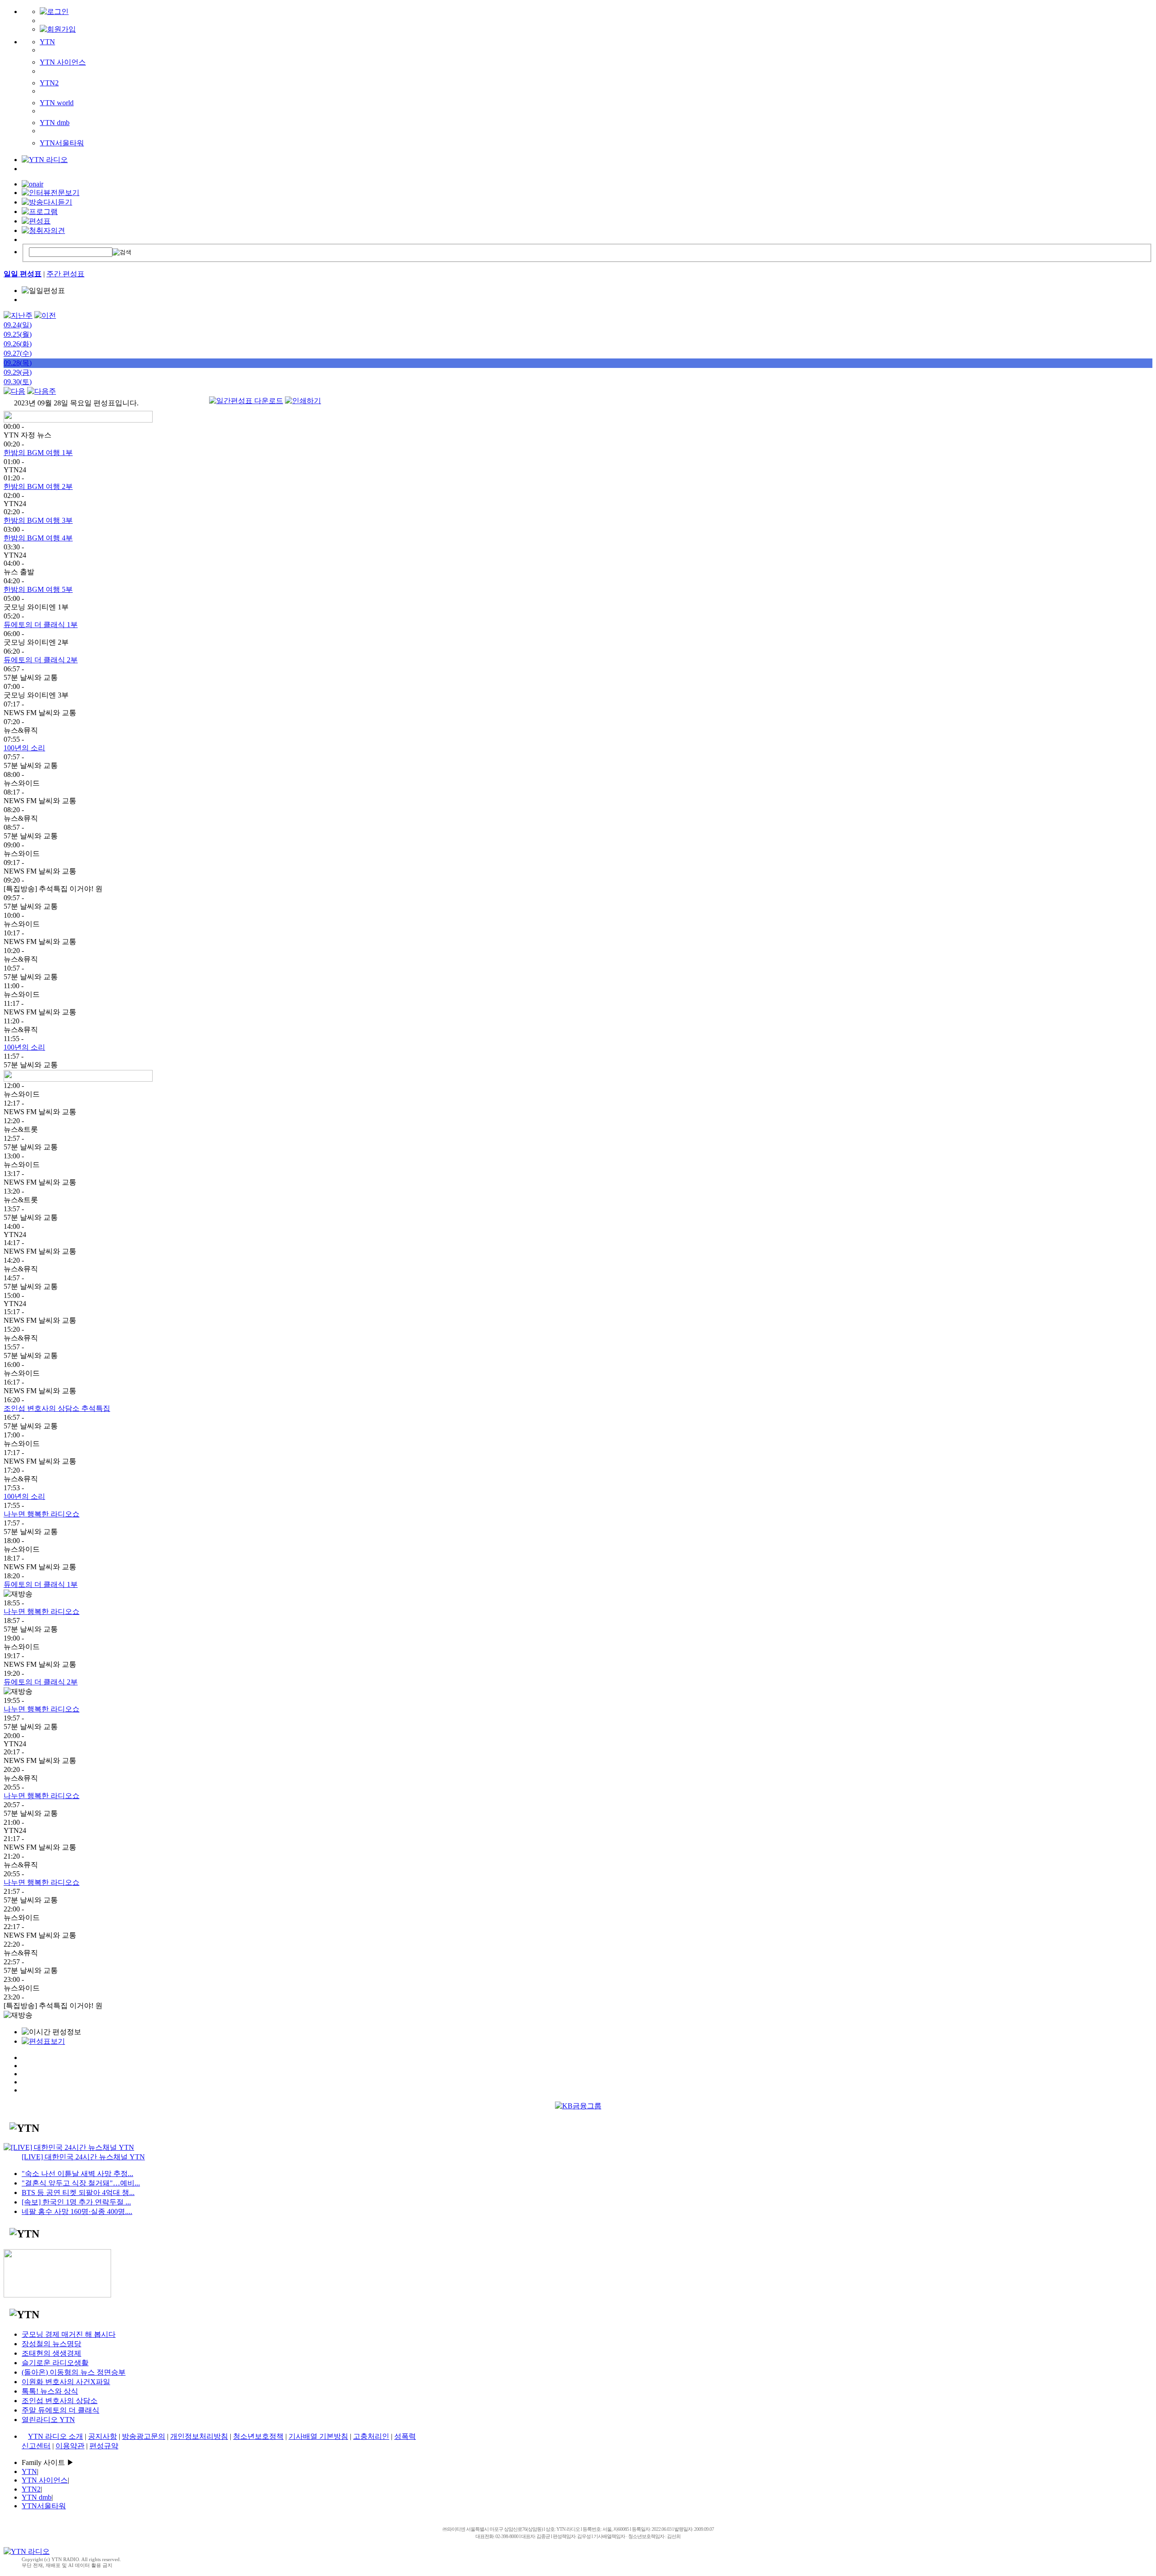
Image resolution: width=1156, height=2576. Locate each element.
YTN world (57, 103)
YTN (47, 42)
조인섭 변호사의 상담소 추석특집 (57, 1408)
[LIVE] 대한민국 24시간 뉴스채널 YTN (83, 2157)
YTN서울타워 (62, 143)
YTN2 (49, 83)
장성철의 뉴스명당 (51, 2344)
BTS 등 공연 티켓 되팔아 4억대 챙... (78, 2192)
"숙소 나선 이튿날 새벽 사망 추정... (77, 2174)
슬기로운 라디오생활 (55, 2363)
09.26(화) (18, 344)
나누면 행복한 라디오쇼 (42, 1514)
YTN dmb (55, 123)
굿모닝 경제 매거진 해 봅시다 (69, 2334)
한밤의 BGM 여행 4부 (38, 538)
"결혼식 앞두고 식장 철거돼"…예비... (81, 2183)
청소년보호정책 (258, 2436)
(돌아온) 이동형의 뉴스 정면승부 (74, 2372)
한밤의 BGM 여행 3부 (38, 520)
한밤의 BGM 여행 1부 (38, 453)
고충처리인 (371, 2436)
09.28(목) (18, 363)
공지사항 (103, 2436)
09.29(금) (18, 372)
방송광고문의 (144, 2436)
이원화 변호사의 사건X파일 (66, 2382)
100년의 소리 (24, 748)
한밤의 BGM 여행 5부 (38, 589)
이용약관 (70, 2446)
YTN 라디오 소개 (56, 2436)
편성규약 (104, 2446)
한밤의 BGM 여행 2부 (38, 486)
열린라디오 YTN (48, 2420)
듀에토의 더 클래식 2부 (41, 660)
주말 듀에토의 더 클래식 (61, 2410)
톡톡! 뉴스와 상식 (50, 2391)
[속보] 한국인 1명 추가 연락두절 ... (76, 2202)
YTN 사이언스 (63, 62)
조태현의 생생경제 (51, 2353)
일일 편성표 (23, 274)
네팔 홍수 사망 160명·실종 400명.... (77, 2211)
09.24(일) (18, 325)
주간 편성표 (65, 274)
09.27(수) (18, 353)
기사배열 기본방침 (318, 2436)
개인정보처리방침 (199, 2436)
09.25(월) (18, 334)
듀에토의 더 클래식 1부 (41, 625)
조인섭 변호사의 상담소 (60, 2401)
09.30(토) (18, 382)
